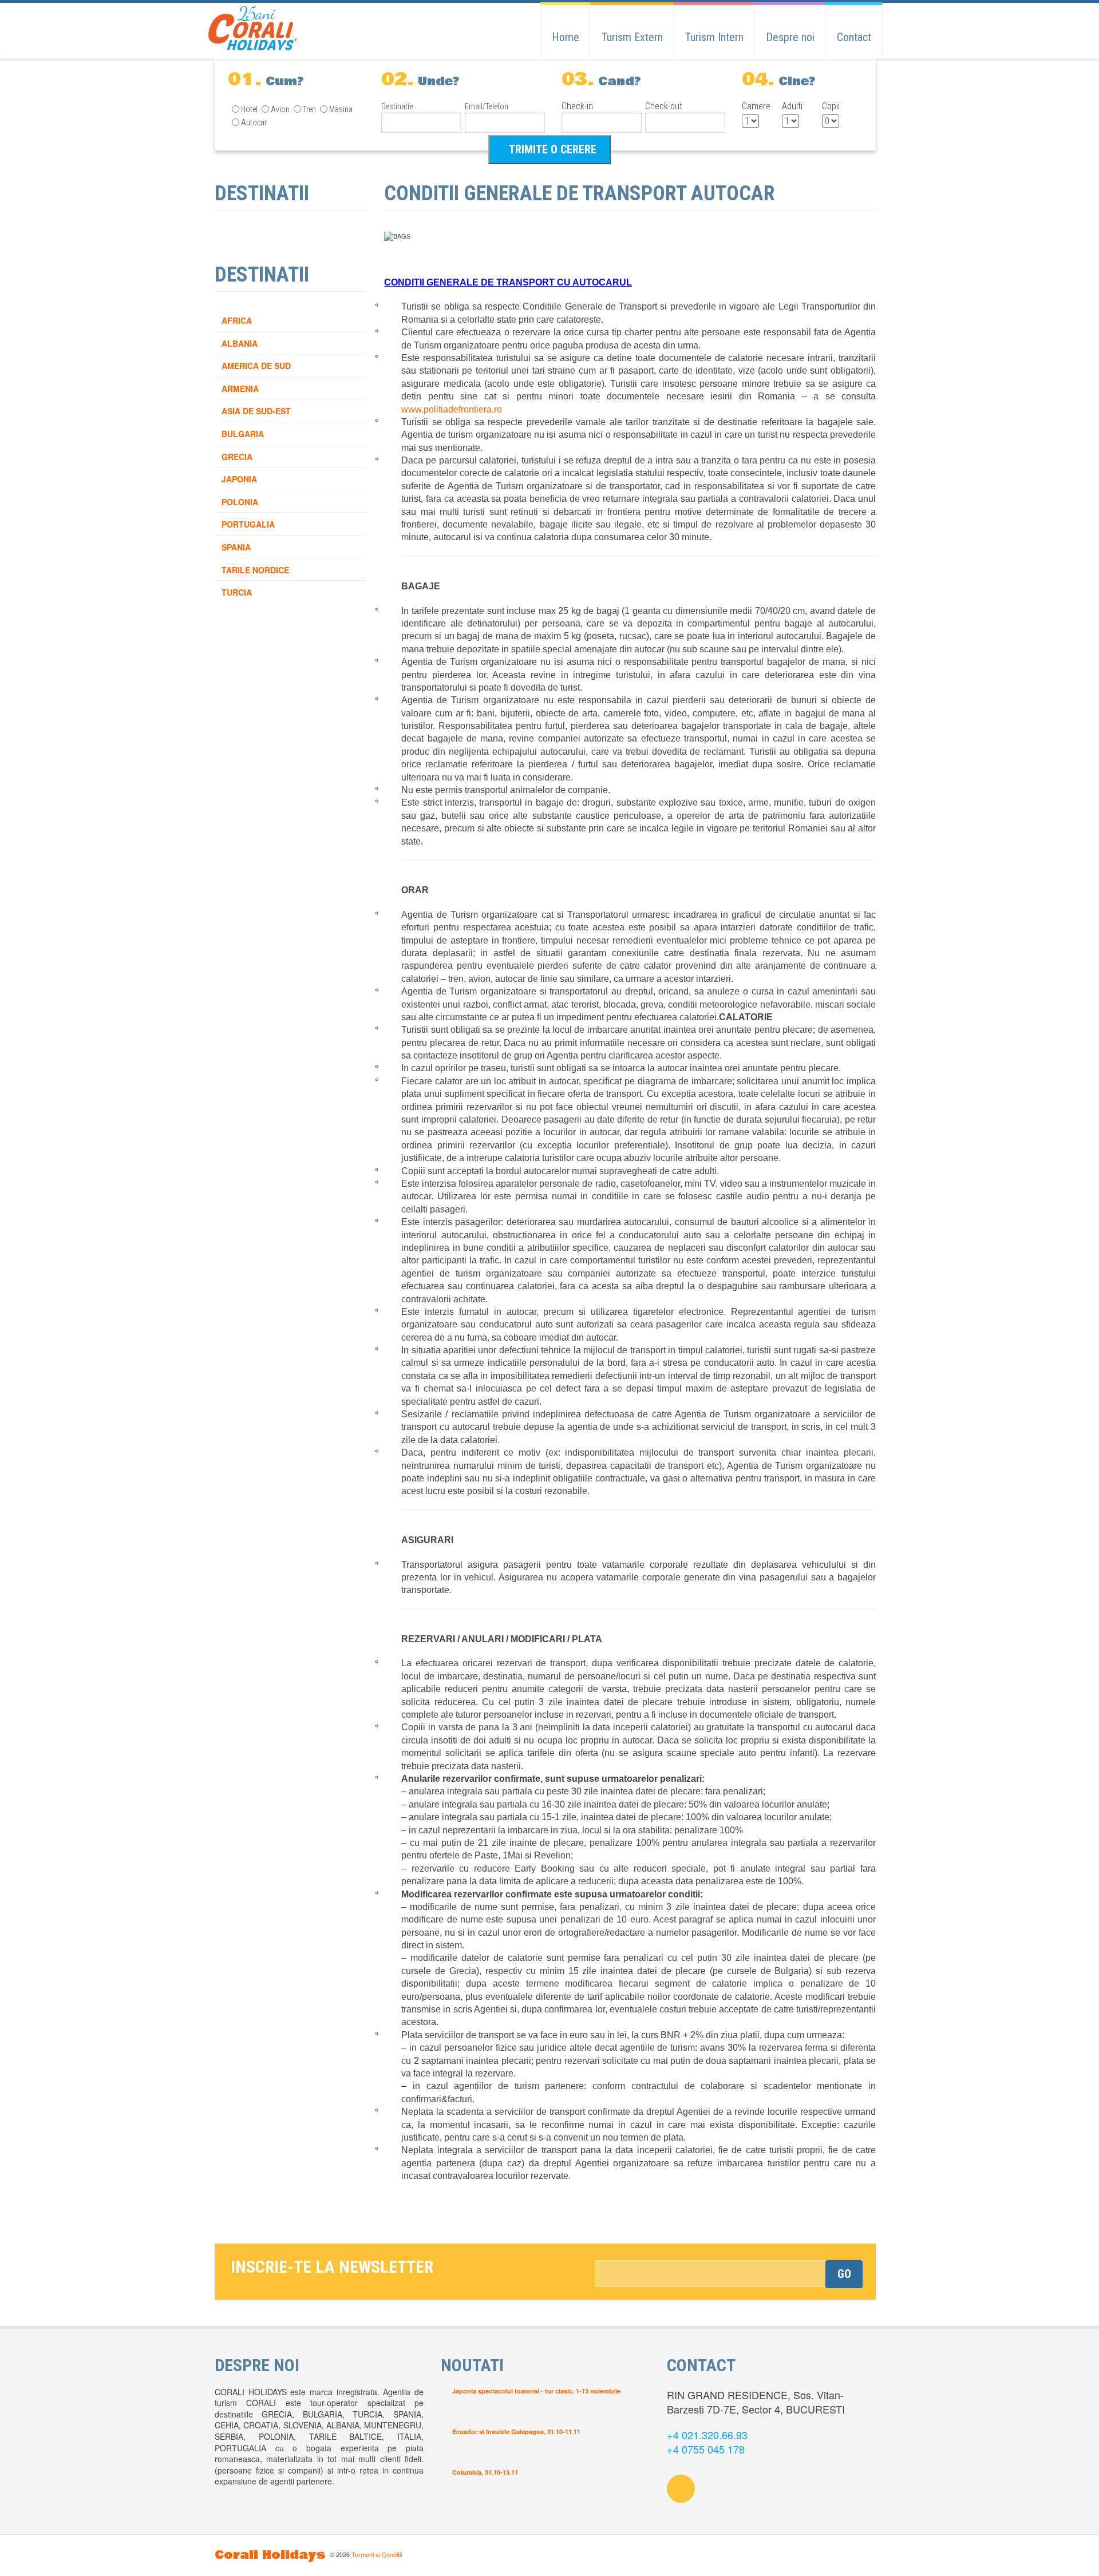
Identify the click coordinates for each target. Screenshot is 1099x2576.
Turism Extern (632, 37)
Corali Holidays (270, 2555)
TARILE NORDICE (255, 570)
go (844, 2274)
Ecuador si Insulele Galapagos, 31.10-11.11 (516, 2432)
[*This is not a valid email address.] (729, 2274)
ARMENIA (240, 389)
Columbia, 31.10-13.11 (485, 2472)
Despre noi (790, 37)
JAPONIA (239, 479)
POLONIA (240, 502)
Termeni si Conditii (377, 2554)
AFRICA (237, 320)
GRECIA (237, 457)
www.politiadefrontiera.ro (452, 409)
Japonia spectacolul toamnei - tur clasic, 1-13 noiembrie (536, 2391)
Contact (854, 37)
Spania (236, 547)
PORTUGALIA (248, 524)
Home (566, 37)
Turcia (237, 592)
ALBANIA (240, 343)
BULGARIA (243, 434)
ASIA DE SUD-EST (256, 411)
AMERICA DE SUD (256, 366)
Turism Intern (714, 37)
